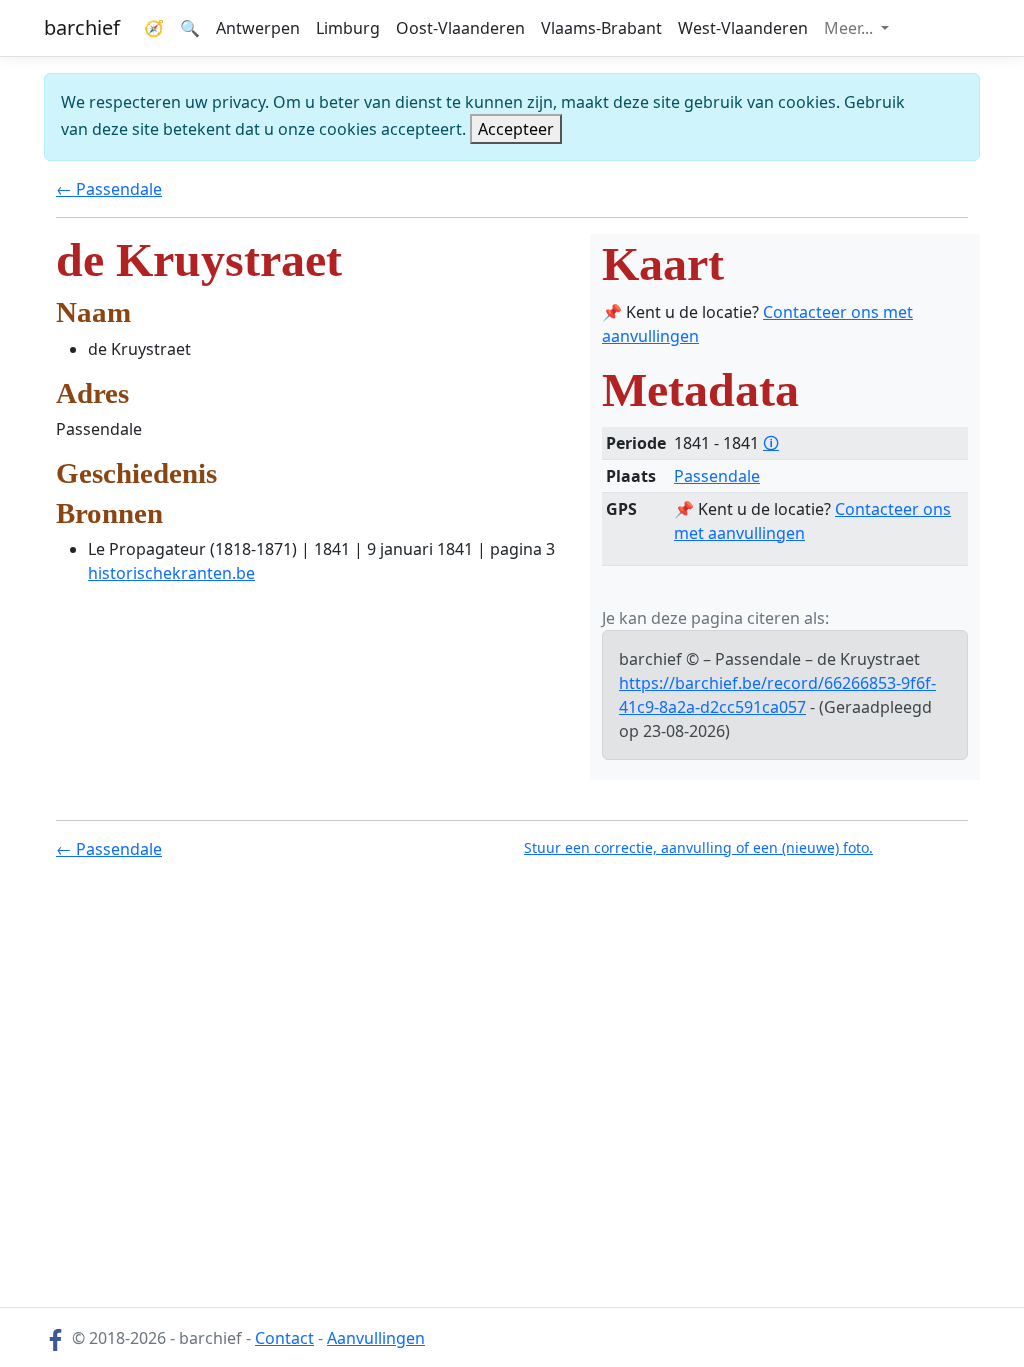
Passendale (717, 476)
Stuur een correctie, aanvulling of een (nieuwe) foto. (698, 847)
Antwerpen (258, 28)
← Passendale (109, 189)
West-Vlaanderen (743, 28)
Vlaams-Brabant (601, 28)
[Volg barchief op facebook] (56, 1338)
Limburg (348, 28)
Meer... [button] (850, 28)
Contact (284, 1338)
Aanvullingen (376, 1338)
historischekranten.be (171, 573)
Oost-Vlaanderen (460, 28)
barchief (82, 27)
